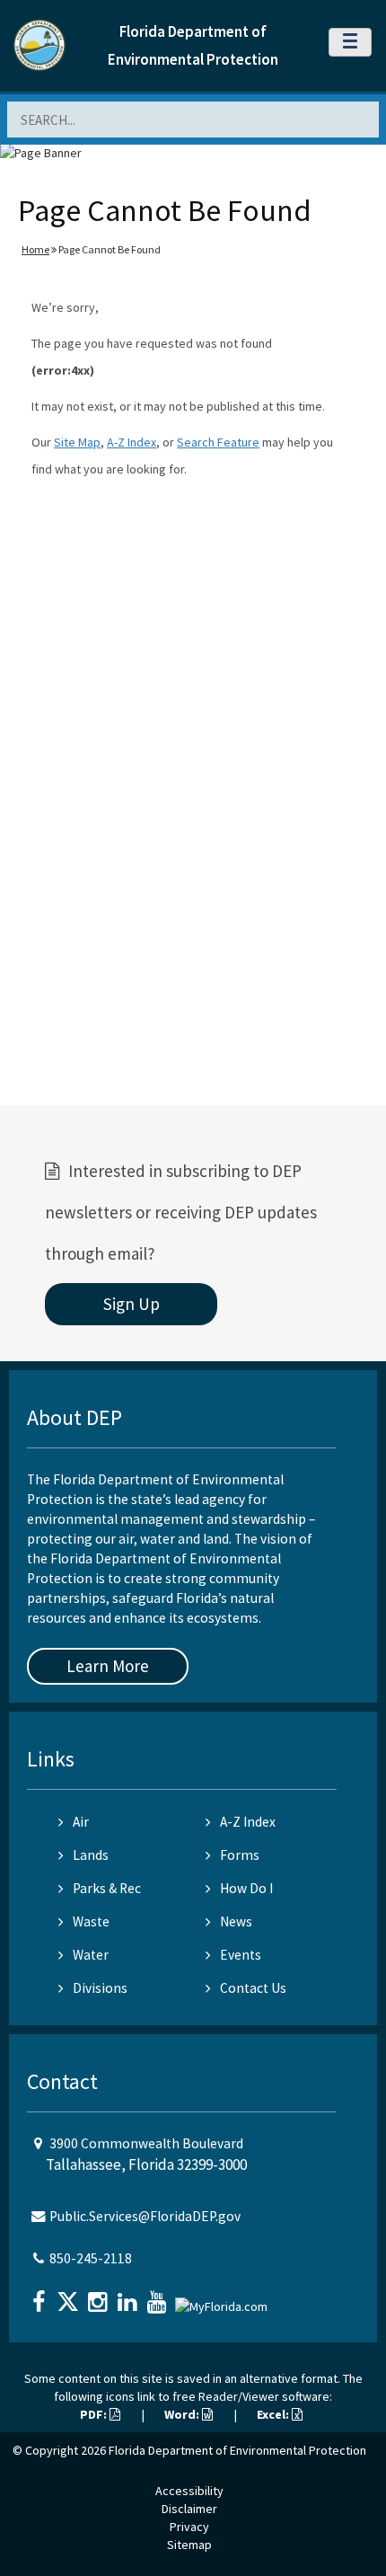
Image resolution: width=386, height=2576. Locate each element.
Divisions (100, 1988)
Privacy (189, 2527)
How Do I (246, 1888)
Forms (240, 1855)
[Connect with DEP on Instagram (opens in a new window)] (100, 2296)
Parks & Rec (107, 1888)
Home (35, 249)
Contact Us (253, 1988)
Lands (91, 1855)
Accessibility (189, 2491)
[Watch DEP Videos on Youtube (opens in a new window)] (159, 2296)
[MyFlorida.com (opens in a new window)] (224, 2300)
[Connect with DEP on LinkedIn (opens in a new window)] (129, 2296)
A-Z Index (132, 442)
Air (81, 1822)
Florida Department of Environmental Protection (237, 2450)
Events (241, 1955)
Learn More (108, 1666)
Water (91, 1955)
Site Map (77, 442)
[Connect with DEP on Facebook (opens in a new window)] (40, 2296)
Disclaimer (189, 2509)
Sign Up (132, 1304)
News (236, 1921)
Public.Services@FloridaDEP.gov (145, 2216)
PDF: (95, 2414)
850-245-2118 (91, 2258)
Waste (91, 1921)
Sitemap (189, 2545)
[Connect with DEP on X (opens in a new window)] (70, 2296)
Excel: (274, 2414)
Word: (183, 2414)
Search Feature (218, 442)
